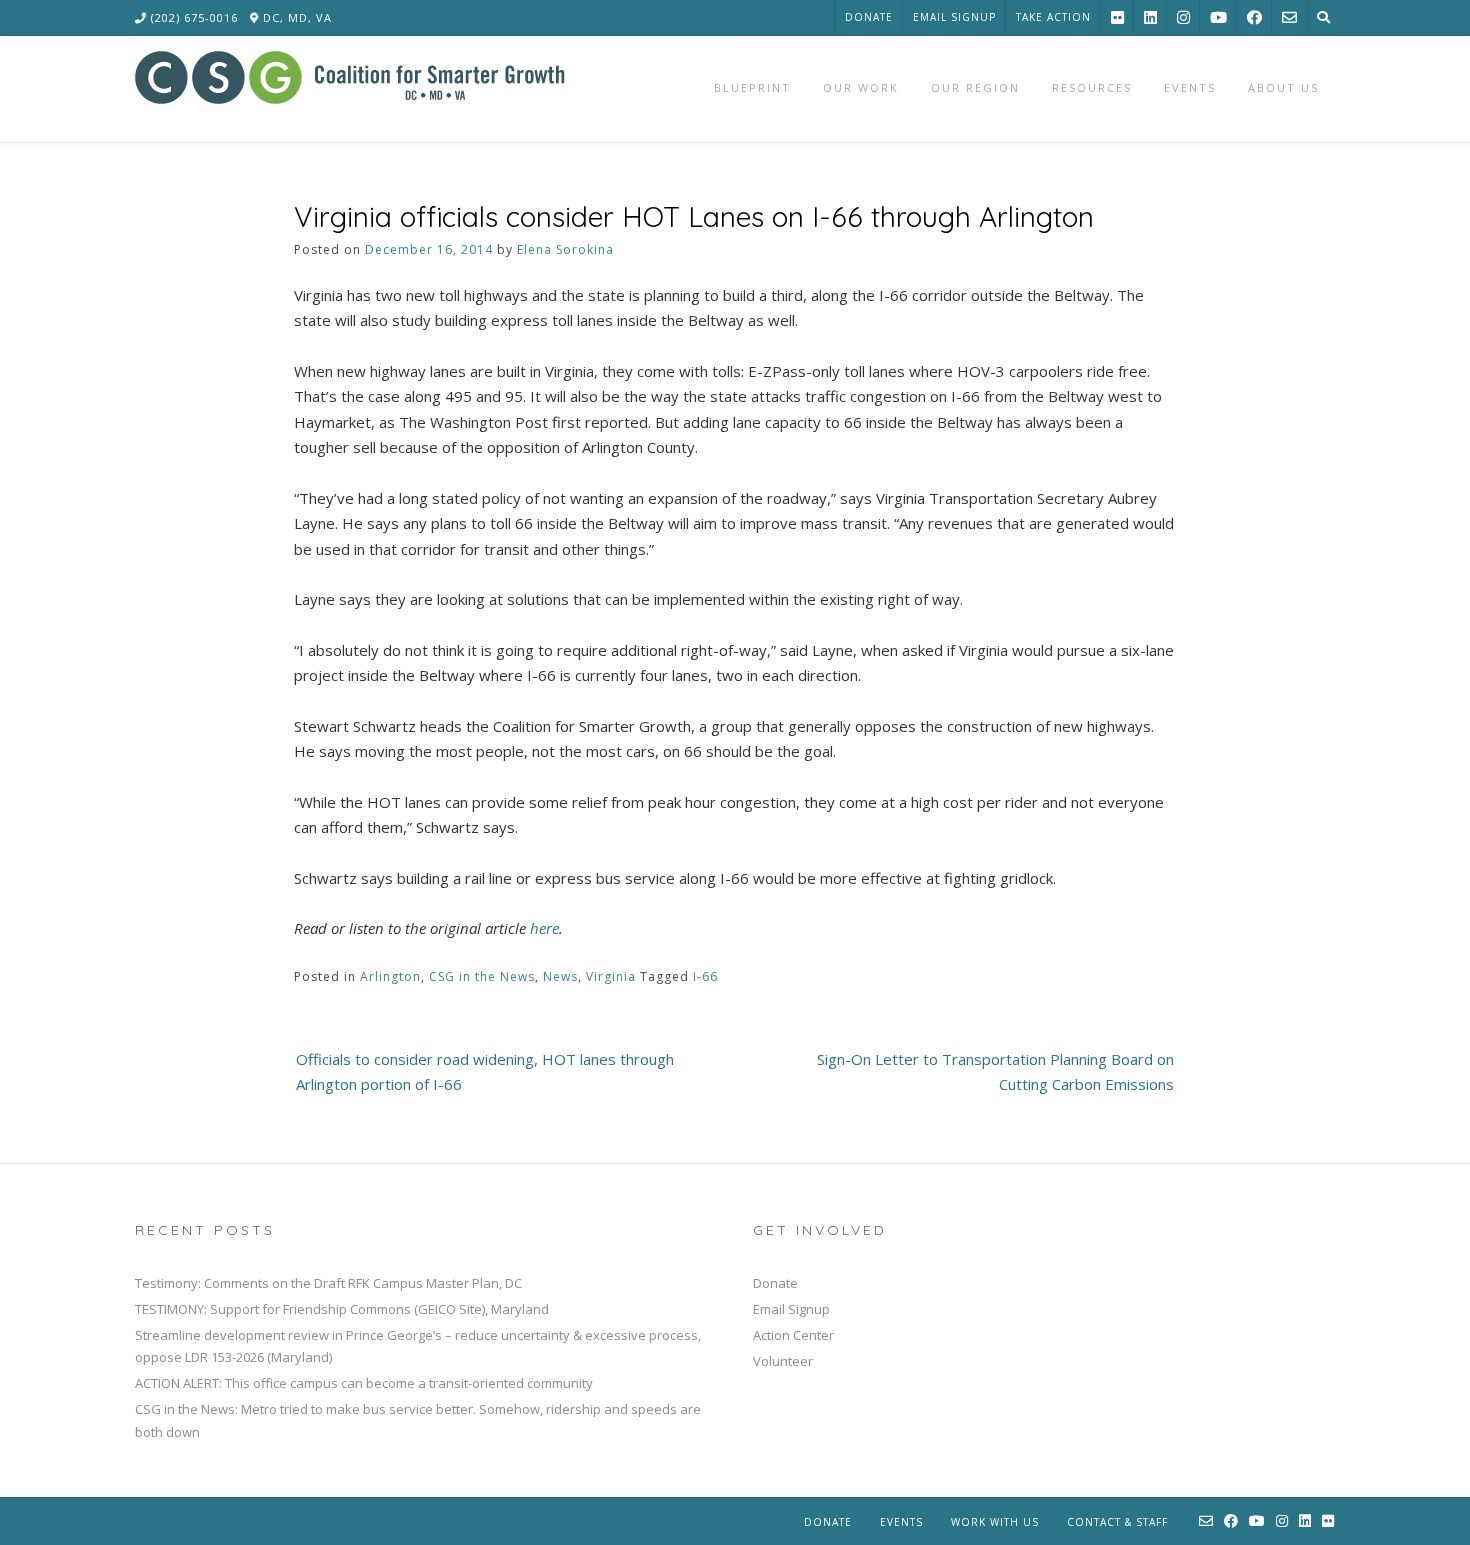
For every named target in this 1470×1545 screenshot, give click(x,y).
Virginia (611, 976)
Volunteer (783, 1361)
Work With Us (995, 1522)
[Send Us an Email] (1289, 17)
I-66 (705, 976)
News (560, 976)
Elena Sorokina (565, 249)
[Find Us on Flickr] (1117, 17)
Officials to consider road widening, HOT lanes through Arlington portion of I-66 (485, 1072)
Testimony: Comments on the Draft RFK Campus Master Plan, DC (328, 1283)
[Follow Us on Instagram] (1183, 17)
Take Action (1053, 17)
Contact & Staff (1117, 1522)
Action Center (793, 1335)
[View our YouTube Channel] (1218, 17)
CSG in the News (482, 976)
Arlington (390, 976)
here (544, 928)
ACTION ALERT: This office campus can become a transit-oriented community (364, 1383)
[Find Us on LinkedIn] (1150, 17)
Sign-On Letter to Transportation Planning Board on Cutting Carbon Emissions (995, 1072)
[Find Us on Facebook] (1254, 17)
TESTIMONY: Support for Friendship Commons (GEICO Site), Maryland (342, 1309)
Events (901, 1522)
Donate (869, 17)
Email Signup (954, 17)
